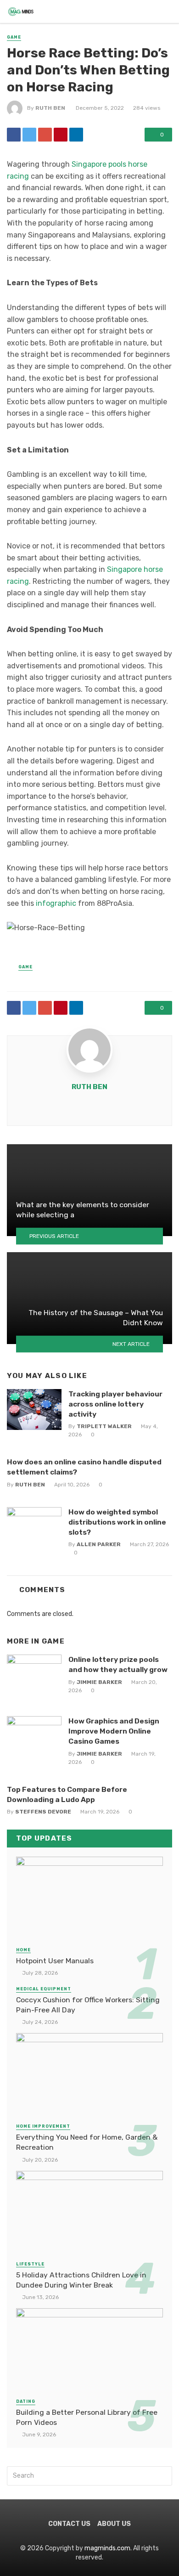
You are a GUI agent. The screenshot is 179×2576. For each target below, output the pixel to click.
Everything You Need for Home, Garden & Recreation (87, 2142)
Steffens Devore (43, 1812)
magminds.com (107, 2548)
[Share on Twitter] (29, 135)
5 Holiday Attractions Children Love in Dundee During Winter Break (81, 2280)
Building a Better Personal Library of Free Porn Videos (87, 2417)
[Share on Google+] (45, 135)
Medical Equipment (44, 1989)
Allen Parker (99, 1544)
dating (26, 2401)
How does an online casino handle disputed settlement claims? (84, 1467)
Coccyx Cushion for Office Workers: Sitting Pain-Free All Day (88, 2005)
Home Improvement (43, 2126)
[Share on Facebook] (14, 135)
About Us (114, 2524)
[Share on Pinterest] (61, 135)
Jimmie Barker (99, 1682)
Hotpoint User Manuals (55, 1961)
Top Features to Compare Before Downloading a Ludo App (67, 1794)
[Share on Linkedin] (76, 135)
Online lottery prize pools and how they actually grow (118, 1664)
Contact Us (69, 2524)
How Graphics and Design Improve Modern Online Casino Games (114, 1731)
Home (23, 1950)
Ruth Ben (50, 108)
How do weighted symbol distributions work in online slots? (117, 1522)
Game (14, 37)
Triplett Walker (104, 1426)
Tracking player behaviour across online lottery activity (115, 1404)
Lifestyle (30, 2264)
